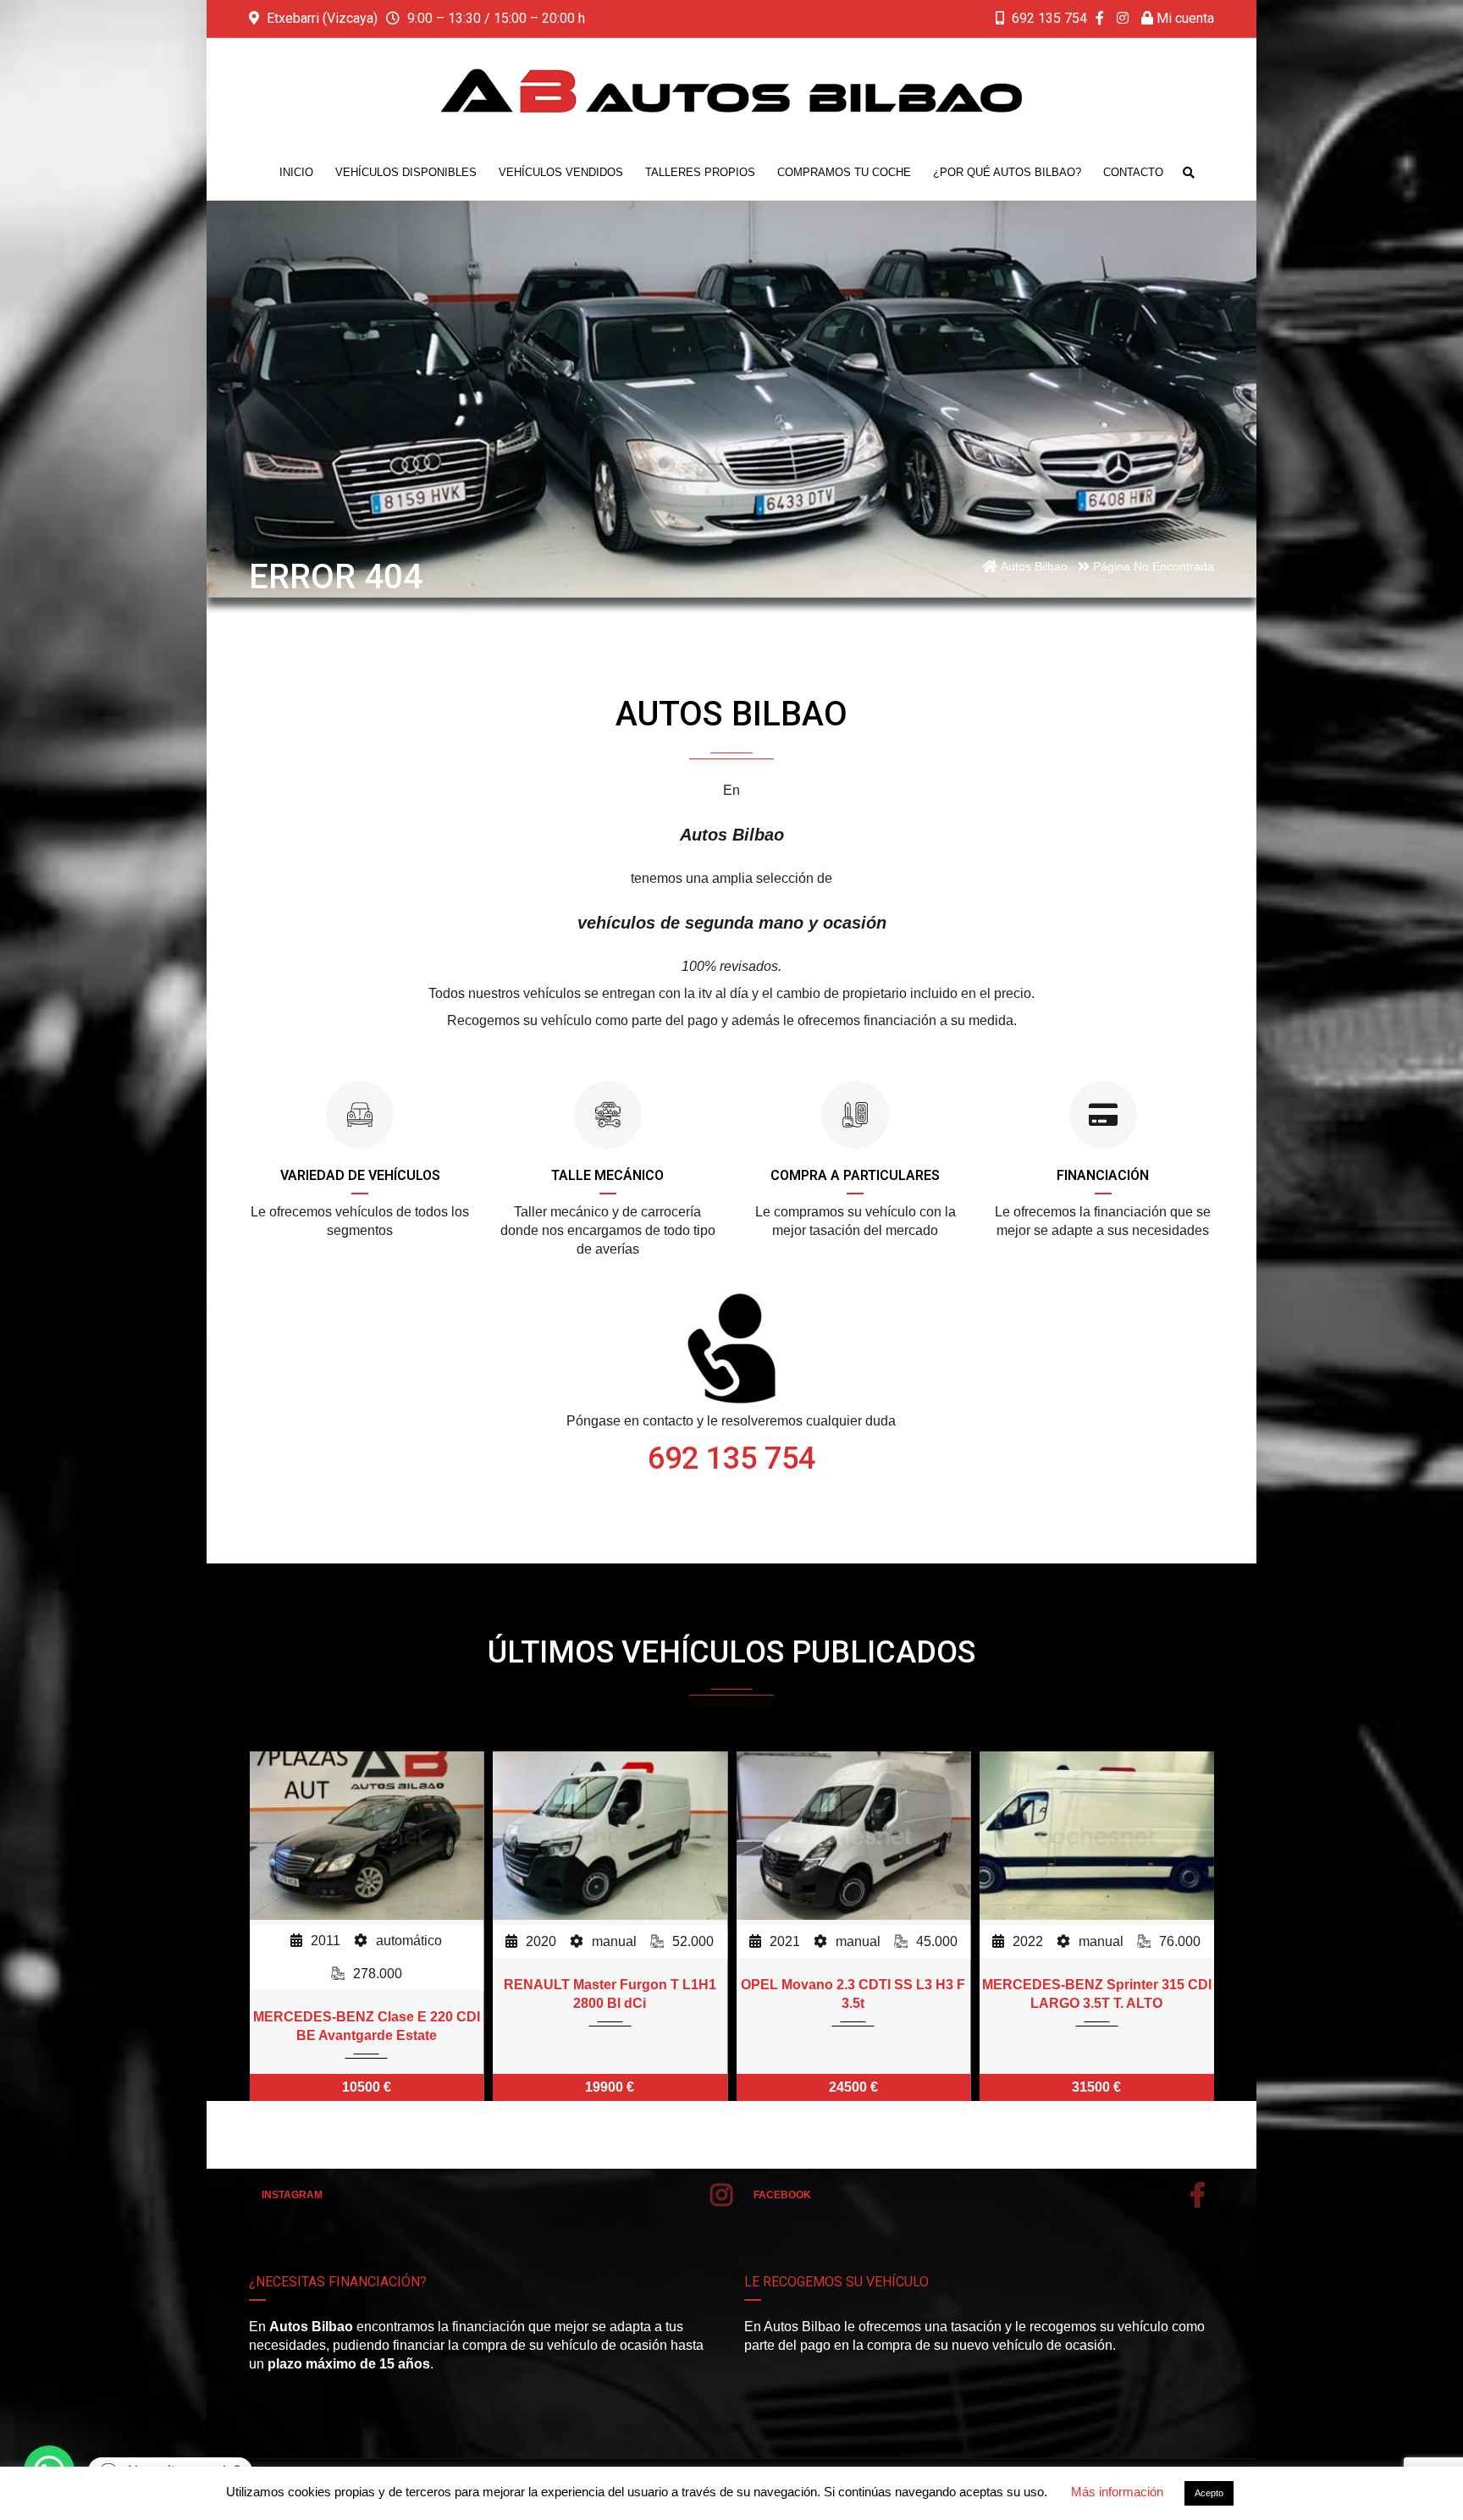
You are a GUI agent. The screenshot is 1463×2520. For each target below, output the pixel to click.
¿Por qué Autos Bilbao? (1007, 172)
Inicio (296, 172)
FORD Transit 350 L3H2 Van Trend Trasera (1096, 1994)
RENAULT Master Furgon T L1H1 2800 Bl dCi (366, 1994)
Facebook (782, 2195)
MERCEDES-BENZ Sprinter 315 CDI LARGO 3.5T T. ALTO (853, 1994)
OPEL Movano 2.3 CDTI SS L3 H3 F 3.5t (610, 1994)
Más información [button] (1117, 2492)
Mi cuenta (1184, 18)
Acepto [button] (1209, 2493)
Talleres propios (700, 172)
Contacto (1133, 172)
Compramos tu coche (844, 172)
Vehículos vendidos (561, 172)
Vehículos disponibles (406, 172)
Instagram (292, 2195)
